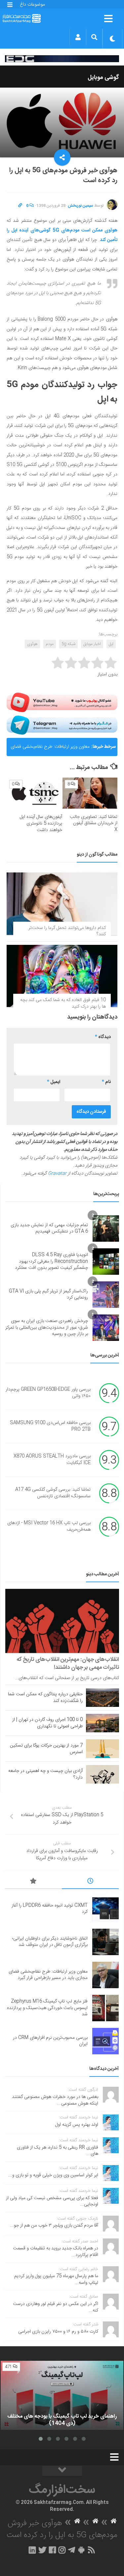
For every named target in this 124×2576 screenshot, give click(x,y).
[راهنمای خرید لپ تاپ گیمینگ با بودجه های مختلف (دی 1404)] (62, 2395)
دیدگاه (103, 1037)
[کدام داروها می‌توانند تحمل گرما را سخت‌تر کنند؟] (62, 904)
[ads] (62, 59)
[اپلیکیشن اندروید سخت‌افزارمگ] (81, 2550)
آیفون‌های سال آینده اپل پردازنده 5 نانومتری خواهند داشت (41, 823)
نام (106, 1082)
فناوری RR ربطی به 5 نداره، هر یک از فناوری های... (58, 2151)
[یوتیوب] (62, 702)
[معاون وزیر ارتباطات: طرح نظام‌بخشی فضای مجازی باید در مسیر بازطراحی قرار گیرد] (105, 1975)
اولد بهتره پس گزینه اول (77, 2125)
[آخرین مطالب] (90, 1882)
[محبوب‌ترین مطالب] (33, 1882)
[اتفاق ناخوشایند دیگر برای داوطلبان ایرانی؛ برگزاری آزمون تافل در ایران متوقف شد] (105, 1942)
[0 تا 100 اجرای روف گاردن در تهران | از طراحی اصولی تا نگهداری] (103, 1723)
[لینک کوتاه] (20, 206)
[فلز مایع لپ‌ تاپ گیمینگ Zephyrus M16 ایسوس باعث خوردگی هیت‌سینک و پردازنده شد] (105, 2008)
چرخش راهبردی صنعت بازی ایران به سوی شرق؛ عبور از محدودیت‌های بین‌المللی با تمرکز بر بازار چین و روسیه (47, 1328)
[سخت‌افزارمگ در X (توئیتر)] (42, 2550)
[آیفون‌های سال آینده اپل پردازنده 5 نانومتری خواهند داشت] (35, 793)
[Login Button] (78, 37)
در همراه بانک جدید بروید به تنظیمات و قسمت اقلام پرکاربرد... (56, 2252)
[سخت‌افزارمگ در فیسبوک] (52, 2550)
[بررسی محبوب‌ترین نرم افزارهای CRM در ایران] (105, 2041)
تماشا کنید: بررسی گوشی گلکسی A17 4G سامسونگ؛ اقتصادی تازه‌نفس (53, 1493)
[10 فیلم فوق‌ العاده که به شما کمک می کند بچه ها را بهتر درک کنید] (62, 976)
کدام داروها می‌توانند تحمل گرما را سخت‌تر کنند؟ (67, 931)
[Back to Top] (62, 2471)
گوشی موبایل (103, 78)
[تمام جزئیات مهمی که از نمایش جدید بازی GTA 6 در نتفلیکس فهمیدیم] (106, 1228)
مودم (50, 644)
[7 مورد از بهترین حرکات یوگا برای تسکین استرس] (103, 1749)
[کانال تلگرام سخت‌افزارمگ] (72, 2550)
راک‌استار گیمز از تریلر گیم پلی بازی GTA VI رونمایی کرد (48, 1295)
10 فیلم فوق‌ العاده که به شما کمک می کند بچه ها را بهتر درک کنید (63, 1003)
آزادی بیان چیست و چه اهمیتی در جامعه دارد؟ (45, 1774)
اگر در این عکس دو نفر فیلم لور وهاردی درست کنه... (56, 2307)
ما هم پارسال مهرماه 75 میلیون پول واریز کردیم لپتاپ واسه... (56, 2279)
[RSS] (91, 2550)
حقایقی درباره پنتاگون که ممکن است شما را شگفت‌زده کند (45, 1698)
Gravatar (57, 1174)
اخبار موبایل (92, 644)
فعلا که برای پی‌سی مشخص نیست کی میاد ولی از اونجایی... (52, 2201)
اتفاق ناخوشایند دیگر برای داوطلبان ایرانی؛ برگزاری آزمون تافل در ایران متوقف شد (50, 1942)
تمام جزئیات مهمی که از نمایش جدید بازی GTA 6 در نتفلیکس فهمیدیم (49, 1228)
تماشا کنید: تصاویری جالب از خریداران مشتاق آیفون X (94, 823)
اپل (111, 644)
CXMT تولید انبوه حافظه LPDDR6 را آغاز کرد (50, 1909)
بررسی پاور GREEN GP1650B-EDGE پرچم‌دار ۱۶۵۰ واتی (48, 1393)
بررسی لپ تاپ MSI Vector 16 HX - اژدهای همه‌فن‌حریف (49, 1527)
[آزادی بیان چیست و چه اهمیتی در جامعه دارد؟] (103, 1774)
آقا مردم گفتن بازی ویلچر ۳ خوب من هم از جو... (54, 2226)
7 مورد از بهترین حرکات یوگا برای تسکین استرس (46, 1749)
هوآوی (32, 644)
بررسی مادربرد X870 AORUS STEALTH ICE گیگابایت (52, 1460)
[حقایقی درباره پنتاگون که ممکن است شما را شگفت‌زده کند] (103, 1698)
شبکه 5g (68, 644)
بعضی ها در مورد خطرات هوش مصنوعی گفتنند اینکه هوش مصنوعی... (55, 2100)
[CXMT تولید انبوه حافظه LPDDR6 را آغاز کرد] (105, 1909)
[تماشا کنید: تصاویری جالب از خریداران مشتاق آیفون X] (90, 793)
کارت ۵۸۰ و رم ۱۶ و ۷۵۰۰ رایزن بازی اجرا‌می (58, 2332)
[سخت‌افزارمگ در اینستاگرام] (62, 2550)
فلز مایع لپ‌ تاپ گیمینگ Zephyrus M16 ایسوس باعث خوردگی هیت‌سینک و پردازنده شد (47, 2008)
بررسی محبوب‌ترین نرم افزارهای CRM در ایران (50, 2041)
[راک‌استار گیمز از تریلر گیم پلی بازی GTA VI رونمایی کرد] (106, 1295)
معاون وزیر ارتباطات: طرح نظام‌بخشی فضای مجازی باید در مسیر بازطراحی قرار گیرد (50, 749)
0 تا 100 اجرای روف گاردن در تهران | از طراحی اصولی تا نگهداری (47, 1723)
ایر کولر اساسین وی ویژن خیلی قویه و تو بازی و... (53, 2175)
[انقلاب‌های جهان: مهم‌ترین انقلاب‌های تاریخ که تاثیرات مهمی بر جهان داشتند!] (62, 1621)
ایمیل (54, 1082)
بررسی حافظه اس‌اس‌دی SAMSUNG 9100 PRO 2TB (50, 1427)
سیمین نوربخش (81, 206)
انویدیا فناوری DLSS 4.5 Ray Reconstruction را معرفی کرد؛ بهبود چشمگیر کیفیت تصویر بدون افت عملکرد (51, 1261)
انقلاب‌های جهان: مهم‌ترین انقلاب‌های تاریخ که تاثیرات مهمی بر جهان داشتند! (68, 1664)
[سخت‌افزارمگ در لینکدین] (32, 2550)
